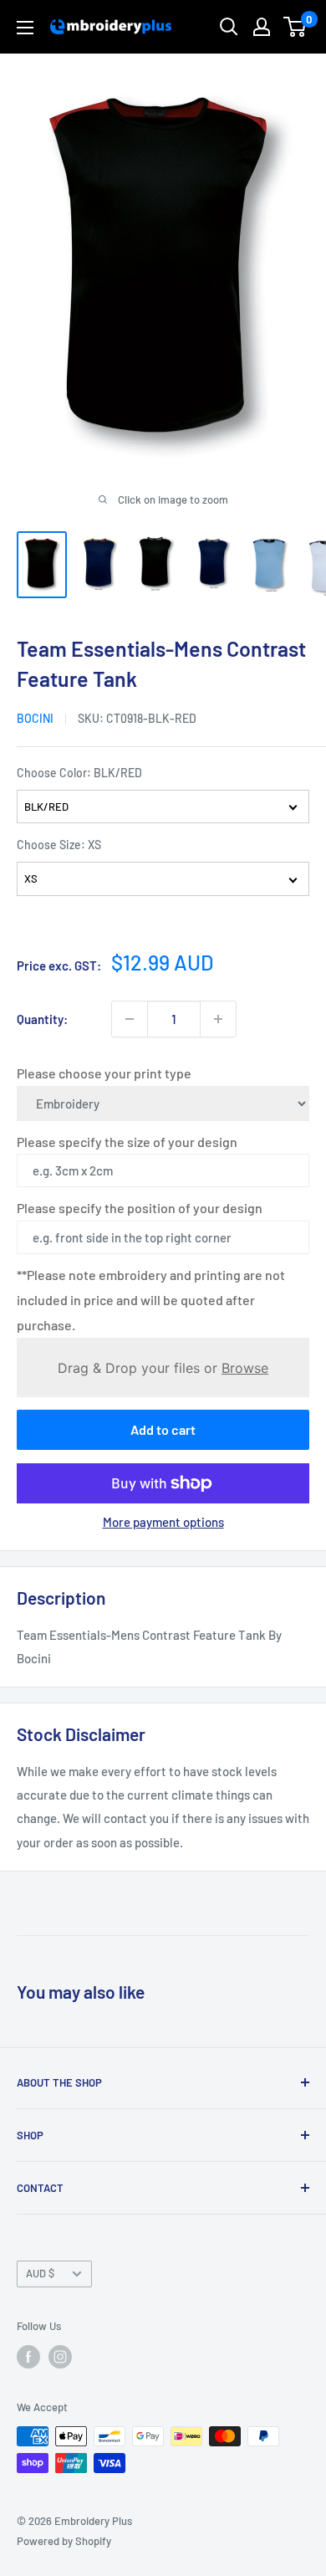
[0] (295, 27)
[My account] (262, 27)
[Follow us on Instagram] (60, 2357)
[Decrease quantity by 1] (130, 1019)
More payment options (163, 1522)
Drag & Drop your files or (163, 1368)
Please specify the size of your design (127, 1142)
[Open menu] (25, 28)
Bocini (35, 718)
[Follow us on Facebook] (28, 2357)
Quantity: (42, 1019)
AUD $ (40, 2273)
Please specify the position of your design (140, 1208)
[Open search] (229, 27)
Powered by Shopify (64, 2541)
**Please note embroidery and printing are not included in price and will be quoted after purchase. (151, 1300)
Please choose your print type (104, 1073)
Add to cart (163, 1429)
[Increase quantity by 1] (218, 1019)
